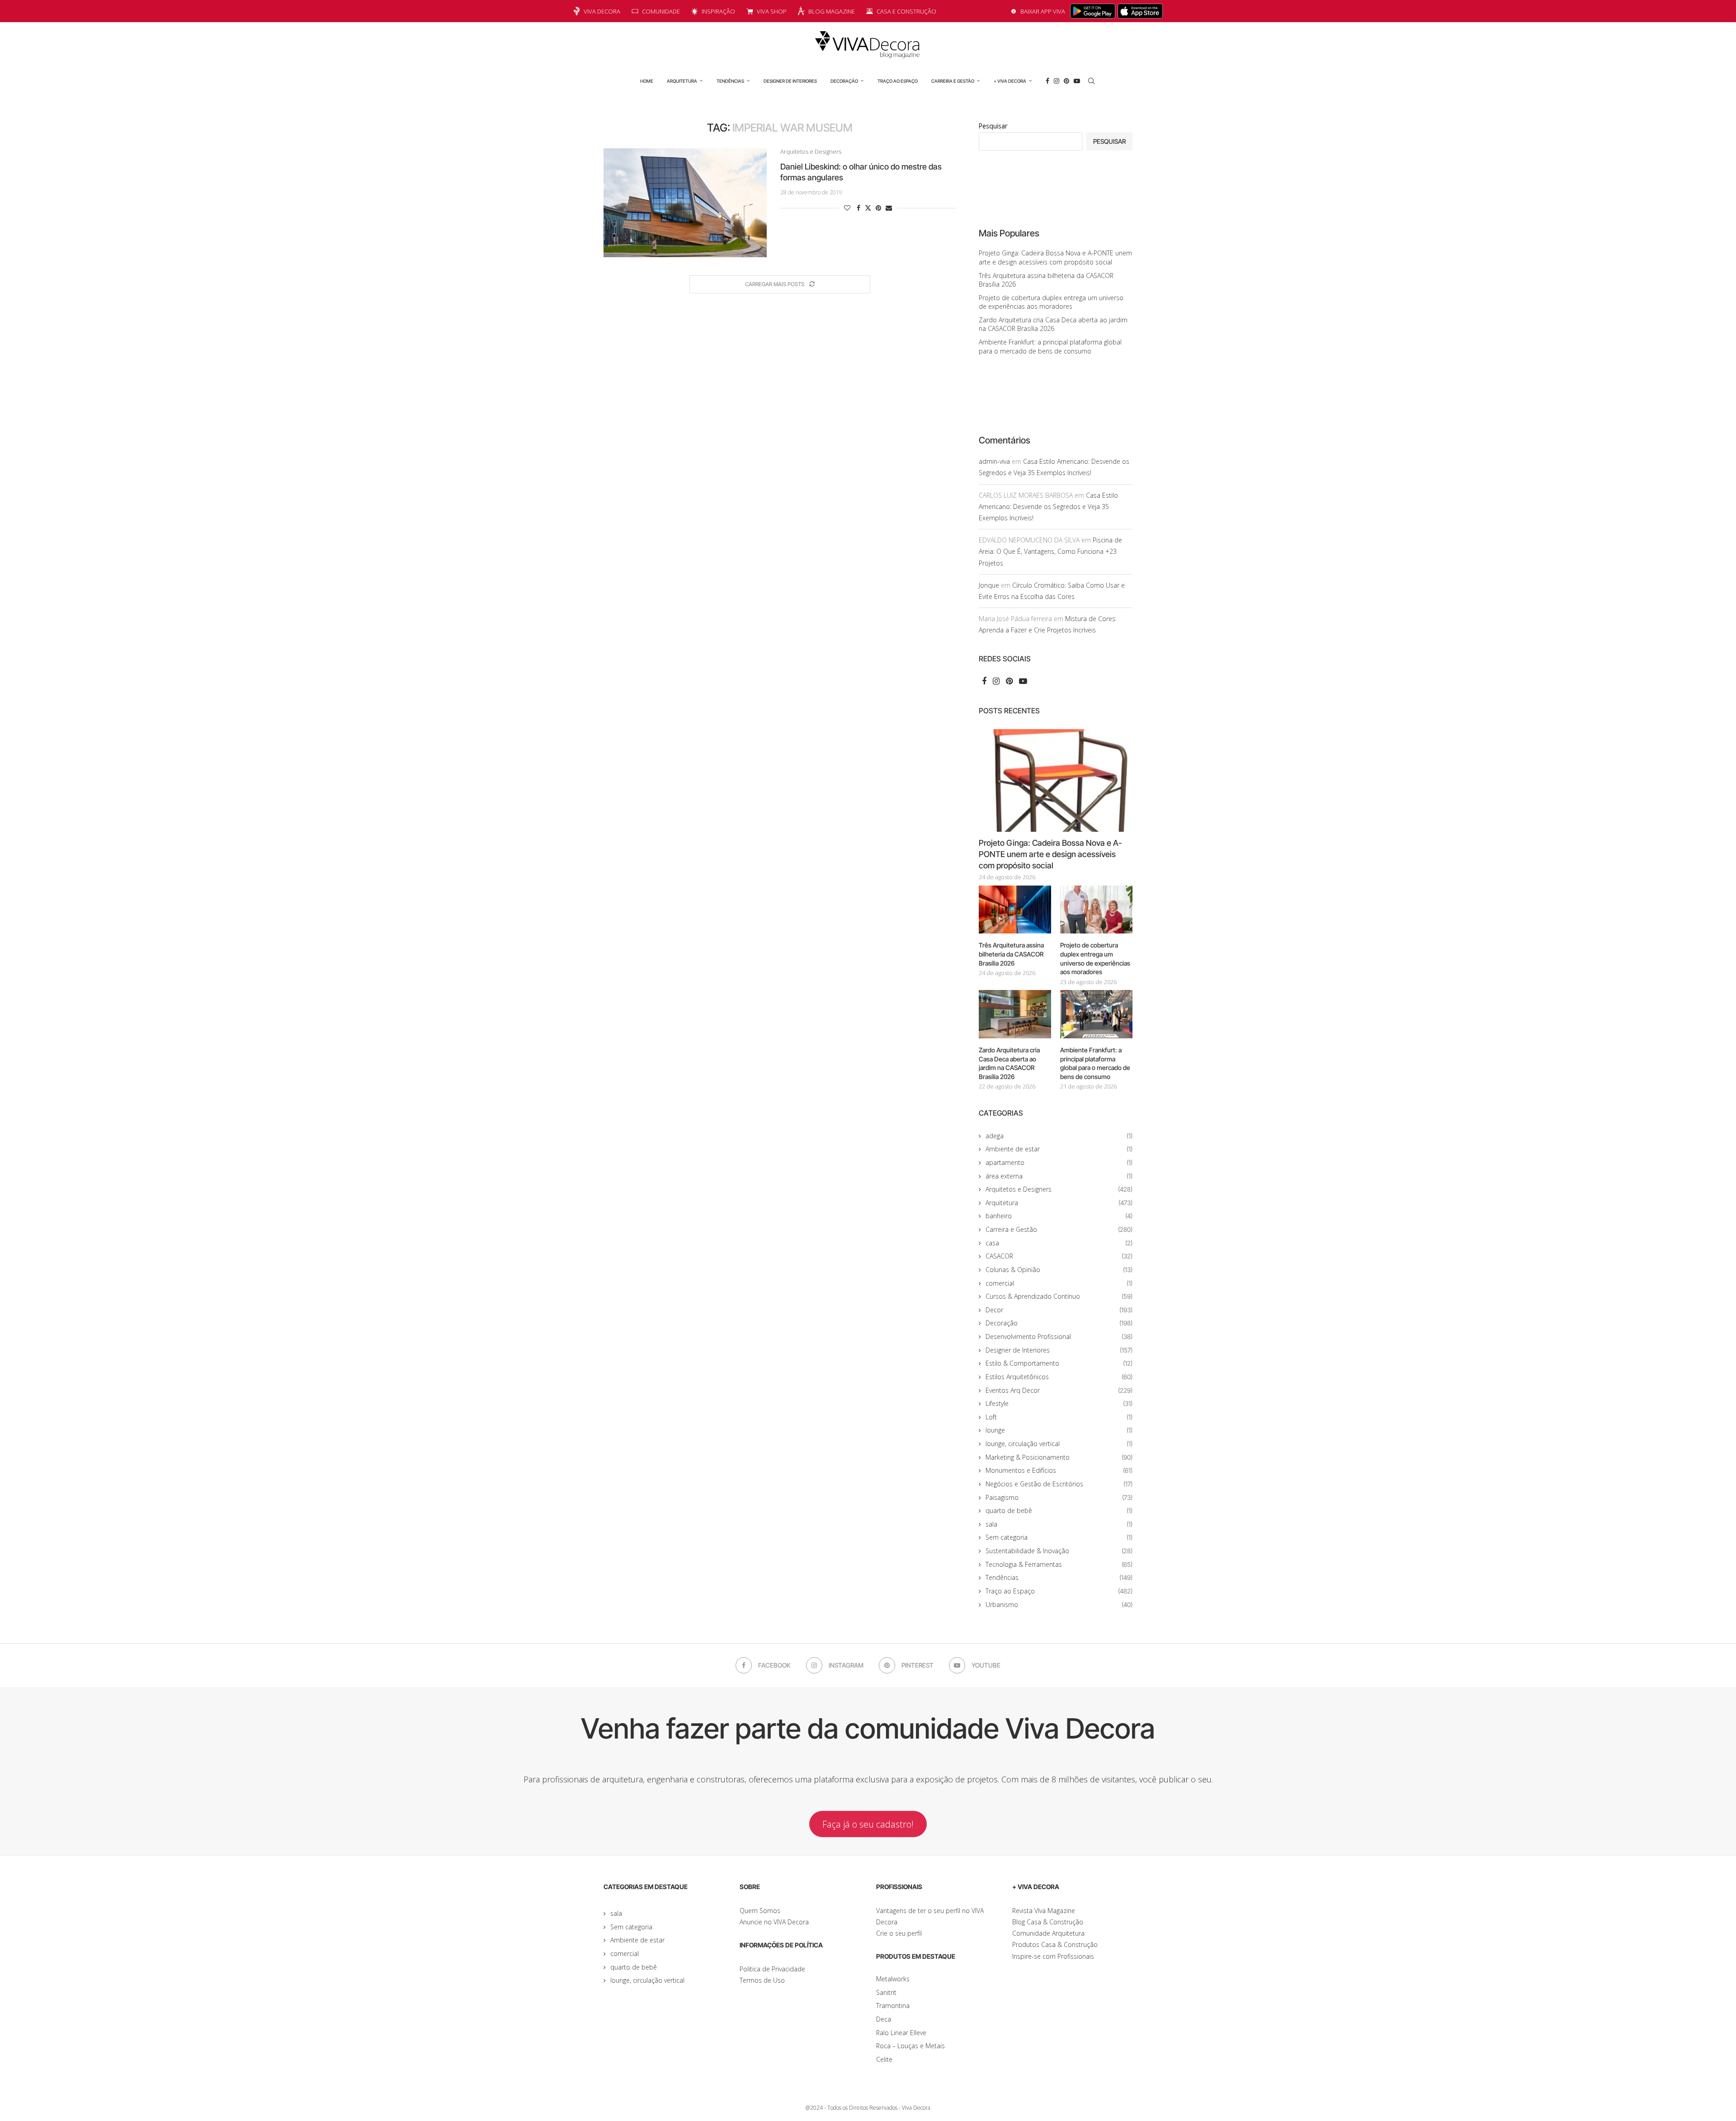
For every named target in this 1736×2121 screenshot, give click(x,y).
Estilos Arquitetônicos (1059, 1377)
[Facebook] (1047, 81)
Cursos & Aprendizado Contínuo (1059, 1296)
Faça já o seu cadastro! (868, 1824)
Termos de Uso (762, 1980)
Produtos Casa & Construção (1055, 1944)
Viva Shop (772, 11)
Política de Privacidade (772, 1969)
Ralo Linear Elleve (901, 2033)
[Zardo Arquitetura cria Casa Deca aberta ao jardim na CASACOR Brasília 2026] (1015, 1014)
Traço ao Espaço (898, 81)
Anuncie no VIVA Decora (774, 1922)
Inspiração (718, 11)
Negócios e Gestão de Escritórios (1059, 1484)
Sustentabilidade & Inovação (1059, 1551)
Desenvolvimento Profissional (1059, 1336)
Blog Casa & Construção (1048, 1922)
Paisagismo (1059, 1497)
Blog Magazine (832, 11)
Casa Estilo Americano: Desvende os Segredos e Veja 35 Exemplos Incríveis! (1048, 507)
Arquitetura (682, 81)
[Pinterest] (1066, 81)
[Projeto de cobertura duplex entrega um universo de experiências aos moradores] (1096, 910)
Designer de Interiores (790, 81)
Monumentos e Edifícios (1059, 1470)
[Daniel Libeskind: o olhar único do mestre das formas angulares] (685, 203)
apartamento (1059, 1162)
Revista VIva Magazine (1044, 1911)
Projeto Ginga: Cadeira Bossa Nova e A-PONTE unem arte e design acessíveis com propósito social (1055, 257)
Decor (1059, 1310)
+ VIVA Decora (1010, 81)
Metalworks (893, 1979)
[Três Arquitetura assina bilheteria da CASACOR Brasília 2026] (1015, 910)
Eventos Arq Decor (1059, 1390)
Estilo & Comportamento (1059, 1363)
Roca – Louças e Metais (910, 2046)
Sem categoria (1059, 1537)
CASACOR (1059, 1256)
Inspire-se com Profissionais (1053, 1956)
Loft (1059, 1417)
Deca (884, 2019)
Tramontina (893, 2006)
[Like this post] (847, 208)
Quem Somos (760, 1911)
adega (1059, 1136)
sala (1059, 1524)
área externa (1059, 1176)
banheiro (1059, 1216)
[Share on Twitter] (868, 208)
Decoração (844, 81)
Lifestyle (1059, 1403)
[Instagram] (1057, 81)
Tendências (730, 81)
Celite (884, 2059)
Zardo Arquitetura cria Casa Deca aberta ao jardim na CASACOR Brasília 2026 (1053, 324)
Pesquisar (993, 126)
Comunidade (661, 11)
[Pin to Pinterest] (878, 208)
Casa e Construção (906, 11)
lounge (1059, 1430)
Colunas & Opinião (1059, 1270)
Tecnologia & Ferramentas (1059, 1564)
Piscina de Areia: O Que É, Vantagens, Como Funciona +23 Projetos (1050, 551)
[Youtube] (1077, 81)
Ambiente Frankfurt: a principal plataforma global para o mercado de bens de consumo (1050, 346)
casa (1059, 1243)
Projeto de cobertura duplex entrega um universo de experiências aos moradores (1051, 302)
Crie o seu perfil (899, 1933)
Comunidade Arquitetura (1048, 1933)
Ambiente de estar (1059, 1149)
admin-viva (994, 461)
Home (647, 81)
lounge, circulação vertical (1059, 1444)
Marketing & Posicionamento (1059, 1457)
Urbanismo (1059, 1605)
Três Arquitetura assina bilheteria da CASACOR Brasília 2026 (1011, 954)
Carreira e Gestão (953, 81)
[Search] (1091, 81)
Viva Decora (602, 11)
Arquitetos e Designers (1059, 1189)
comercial (1059, 1283)
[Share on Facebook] (859, 208)
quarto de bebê (1059, 1511)
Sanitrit (886, 1992)
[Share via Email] (889, 208)
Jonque (989, 585)
